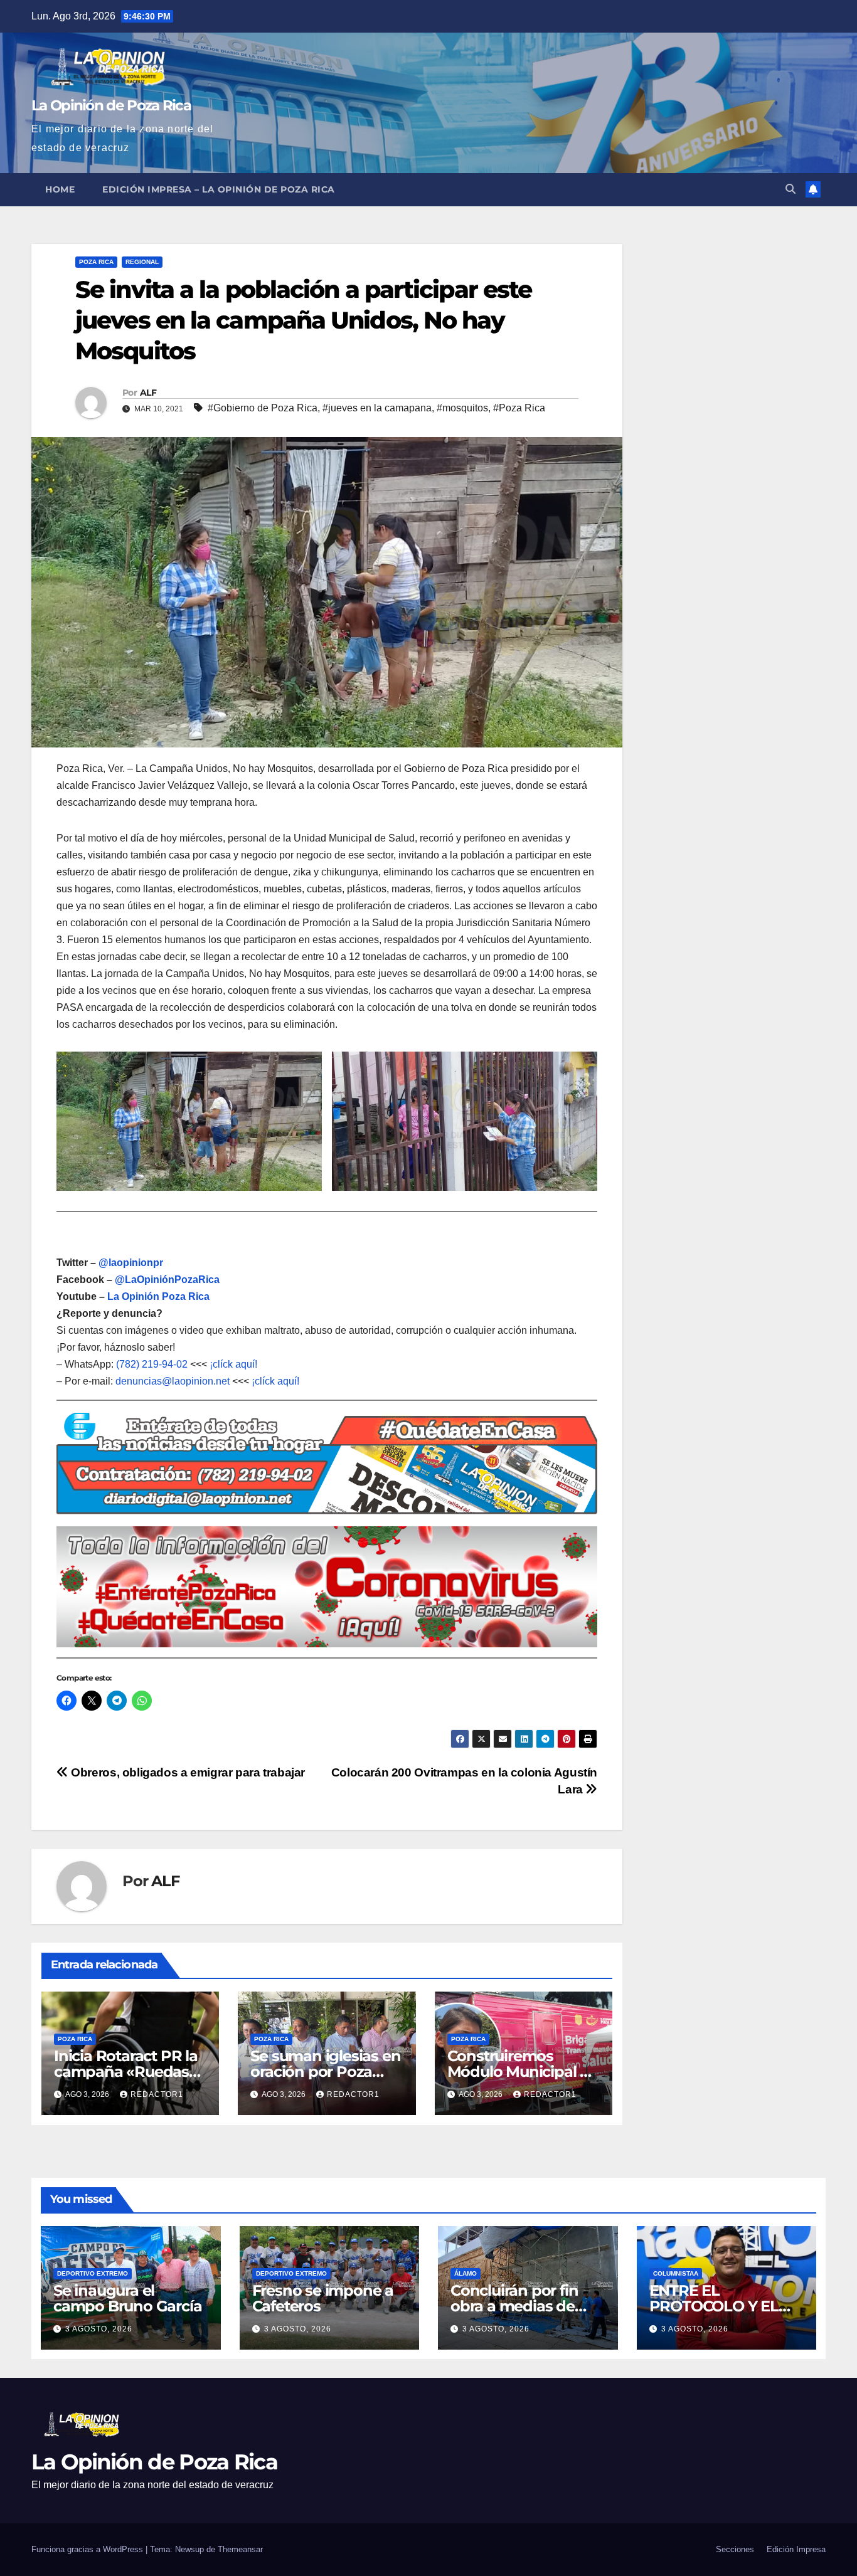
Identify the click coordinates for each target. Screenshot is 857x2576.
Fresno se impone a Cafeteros (323, 2298)
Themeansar (240, 2549)
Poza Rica (96, 262)
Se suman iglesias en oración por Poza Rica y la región (325, 2072)
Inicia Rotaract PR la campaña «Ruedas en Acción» (126, 2072)
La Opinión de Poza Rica (111, 105)
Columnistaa (676, 2273)
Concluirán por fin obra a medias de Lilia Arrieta (514, 2306)
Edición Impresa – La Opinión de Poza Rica (219, 189)
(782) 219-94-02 (152, 1364)
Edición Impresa (796, 2549)
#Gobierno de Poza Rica (263, 408)
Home (60, 189)
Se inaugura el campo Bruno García (127, 2298)
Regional (142, 262)
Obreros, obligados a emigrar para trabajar (187, 1772)
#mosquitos (462, 408)
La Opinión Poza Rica (158, 1296)
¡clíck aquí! (233, 1364)
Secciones (735, 2549)
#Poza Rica (519, 408)
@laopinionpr (131, 1263)
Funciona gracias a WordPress (88, 2549)
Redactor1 (157, 2094)
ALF (148, 393)
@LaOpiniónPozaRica (167, 1280)
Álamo (466, 2273)
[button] (790, 189)
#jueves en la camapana (377, 408)
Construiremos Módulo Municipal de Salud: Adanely (523, 2072)
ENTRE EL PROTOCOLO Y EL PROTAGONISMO (714, 2306)
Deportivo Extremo (93, 2273)
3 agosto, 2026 (99, 2329)
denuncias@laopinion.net (173, 1381)
